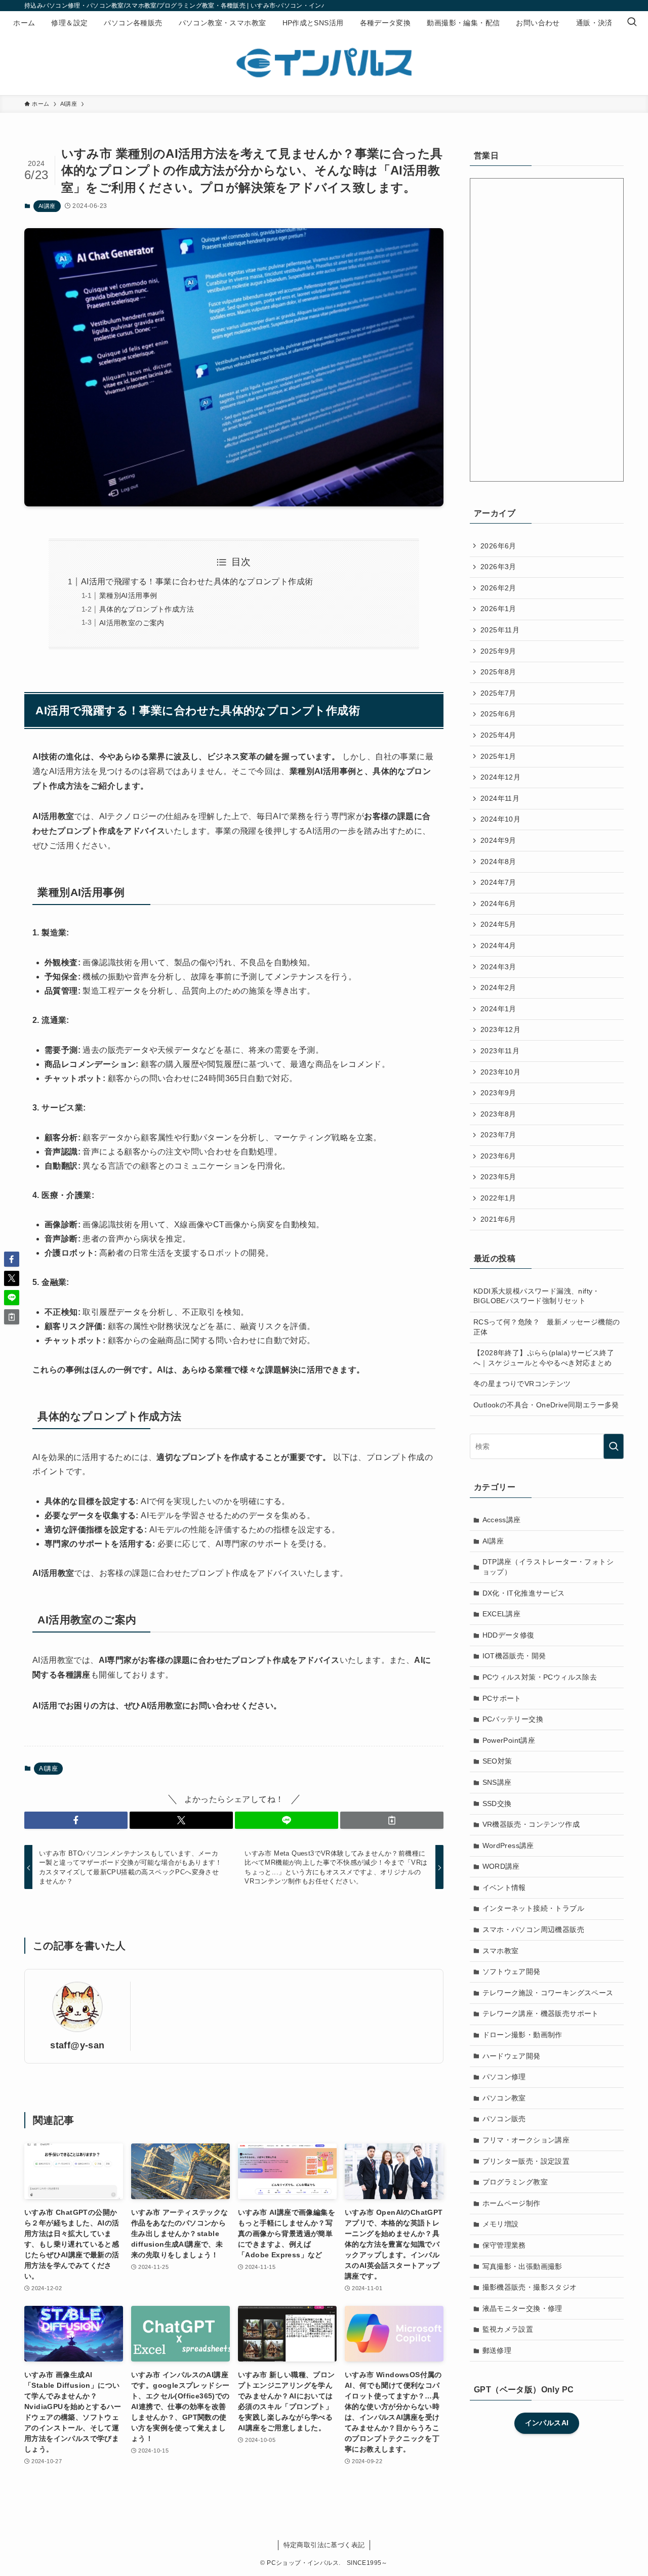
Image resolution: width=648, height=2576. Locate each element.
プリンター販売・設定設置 (526, 2161)
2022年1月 (498, 1198)
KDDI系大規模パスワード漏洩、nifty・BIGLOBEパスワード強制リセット (537, 1296)
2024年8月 (498, 862)
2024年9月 (498, 840)
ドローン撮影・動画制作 (522, 2035)
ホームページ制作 (512, 2203)
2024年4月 (498, 946)
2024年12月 (500, 777)
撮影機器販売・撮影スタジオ (530, 2287)
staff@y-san (77, 2045)
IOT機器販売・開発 (514, 1656)
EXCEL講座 (502, 1614)
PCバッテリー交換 (513, 1719)
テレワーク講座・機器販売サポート (541, 2013)
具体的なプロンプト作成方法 (147, 609)
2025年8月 (498, 672)
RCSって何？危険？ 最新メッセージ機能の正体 (546, 1327)
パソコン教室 (504, 2098)
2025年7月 (498, 693)
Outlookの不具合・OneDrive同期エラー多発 (546, 1405)
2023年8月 (498, 1114)
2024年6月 (498, 904)
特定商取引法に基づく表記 (324, 2545)
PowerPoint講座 (509, 1740)
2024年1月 (498, 1009)
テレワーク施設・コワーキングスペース (548, 1993)
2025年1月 (498, 756)
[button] (76, 1820)
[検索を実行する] (614, 1446)
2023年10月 (500, 1072)
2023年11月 (500, 1051)
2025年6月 (498, 714)
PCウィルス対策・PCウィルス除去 (540, 1677)
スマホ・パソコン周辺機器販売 (534, 1929)
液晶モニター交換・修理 (522, 2308)
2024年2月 (498, 988)
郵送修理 (497, 2350)
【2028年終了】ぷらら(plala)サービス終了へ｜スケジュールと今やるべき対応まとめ (544, 1358)
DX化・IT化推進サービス (524, 1593)
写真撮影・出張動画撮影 (522, 2266)
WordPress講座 (508, 1845)
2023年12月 (500, 1029)
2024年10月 (500, 819)
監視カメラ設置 (508, 2329)
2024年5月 (498, 924)
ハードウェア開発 (512, 2056)
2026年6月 (498, 546)
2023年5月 (498, 1177)
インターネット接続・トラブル (534, 1908)
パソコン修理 (504, 2077)
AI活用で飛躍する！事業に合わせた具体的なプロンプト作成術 (197, 582)
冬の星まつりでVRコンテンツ (522, 1384)
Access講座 (502, 1520)
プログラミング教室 (515, 2182)
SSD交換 (497, 1804)
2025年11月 (500, 630)
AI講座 (47, 206)
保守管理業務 (504, 2245)
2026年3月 (498, 567)
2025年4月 (498, 735)
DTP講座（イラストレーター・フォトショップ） (548, 1567)
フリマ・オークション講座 (526, 2140)
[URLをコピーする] (392, 1820)
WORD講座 (501, 1866)
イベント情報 (504, 1887)
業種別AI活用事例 (128, 595)
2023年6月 (498, 1156)
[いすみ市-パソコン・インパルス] (324, 63)
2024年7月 (498, 882)
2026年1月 (498, 609)
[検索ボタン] (632, 23)
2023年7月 (498, 1135)
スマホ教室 (501, 1951)
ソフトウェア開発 (512, 1971)
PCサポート (502, 1698)
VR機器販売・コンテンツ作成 (531, 1824)
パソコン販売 (504, 2119)
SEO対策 (497, 1761)
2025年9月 (498, 651)
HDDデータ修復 (509, 1635)
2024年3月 (498, 967)
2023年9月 (498, 1093)
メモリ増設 (501, 2224)
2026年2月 (498, 588)
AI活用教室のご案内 (132, 623)
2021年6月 (498, 1219)
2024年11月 (500, 798)
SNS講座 (497, 1782)
